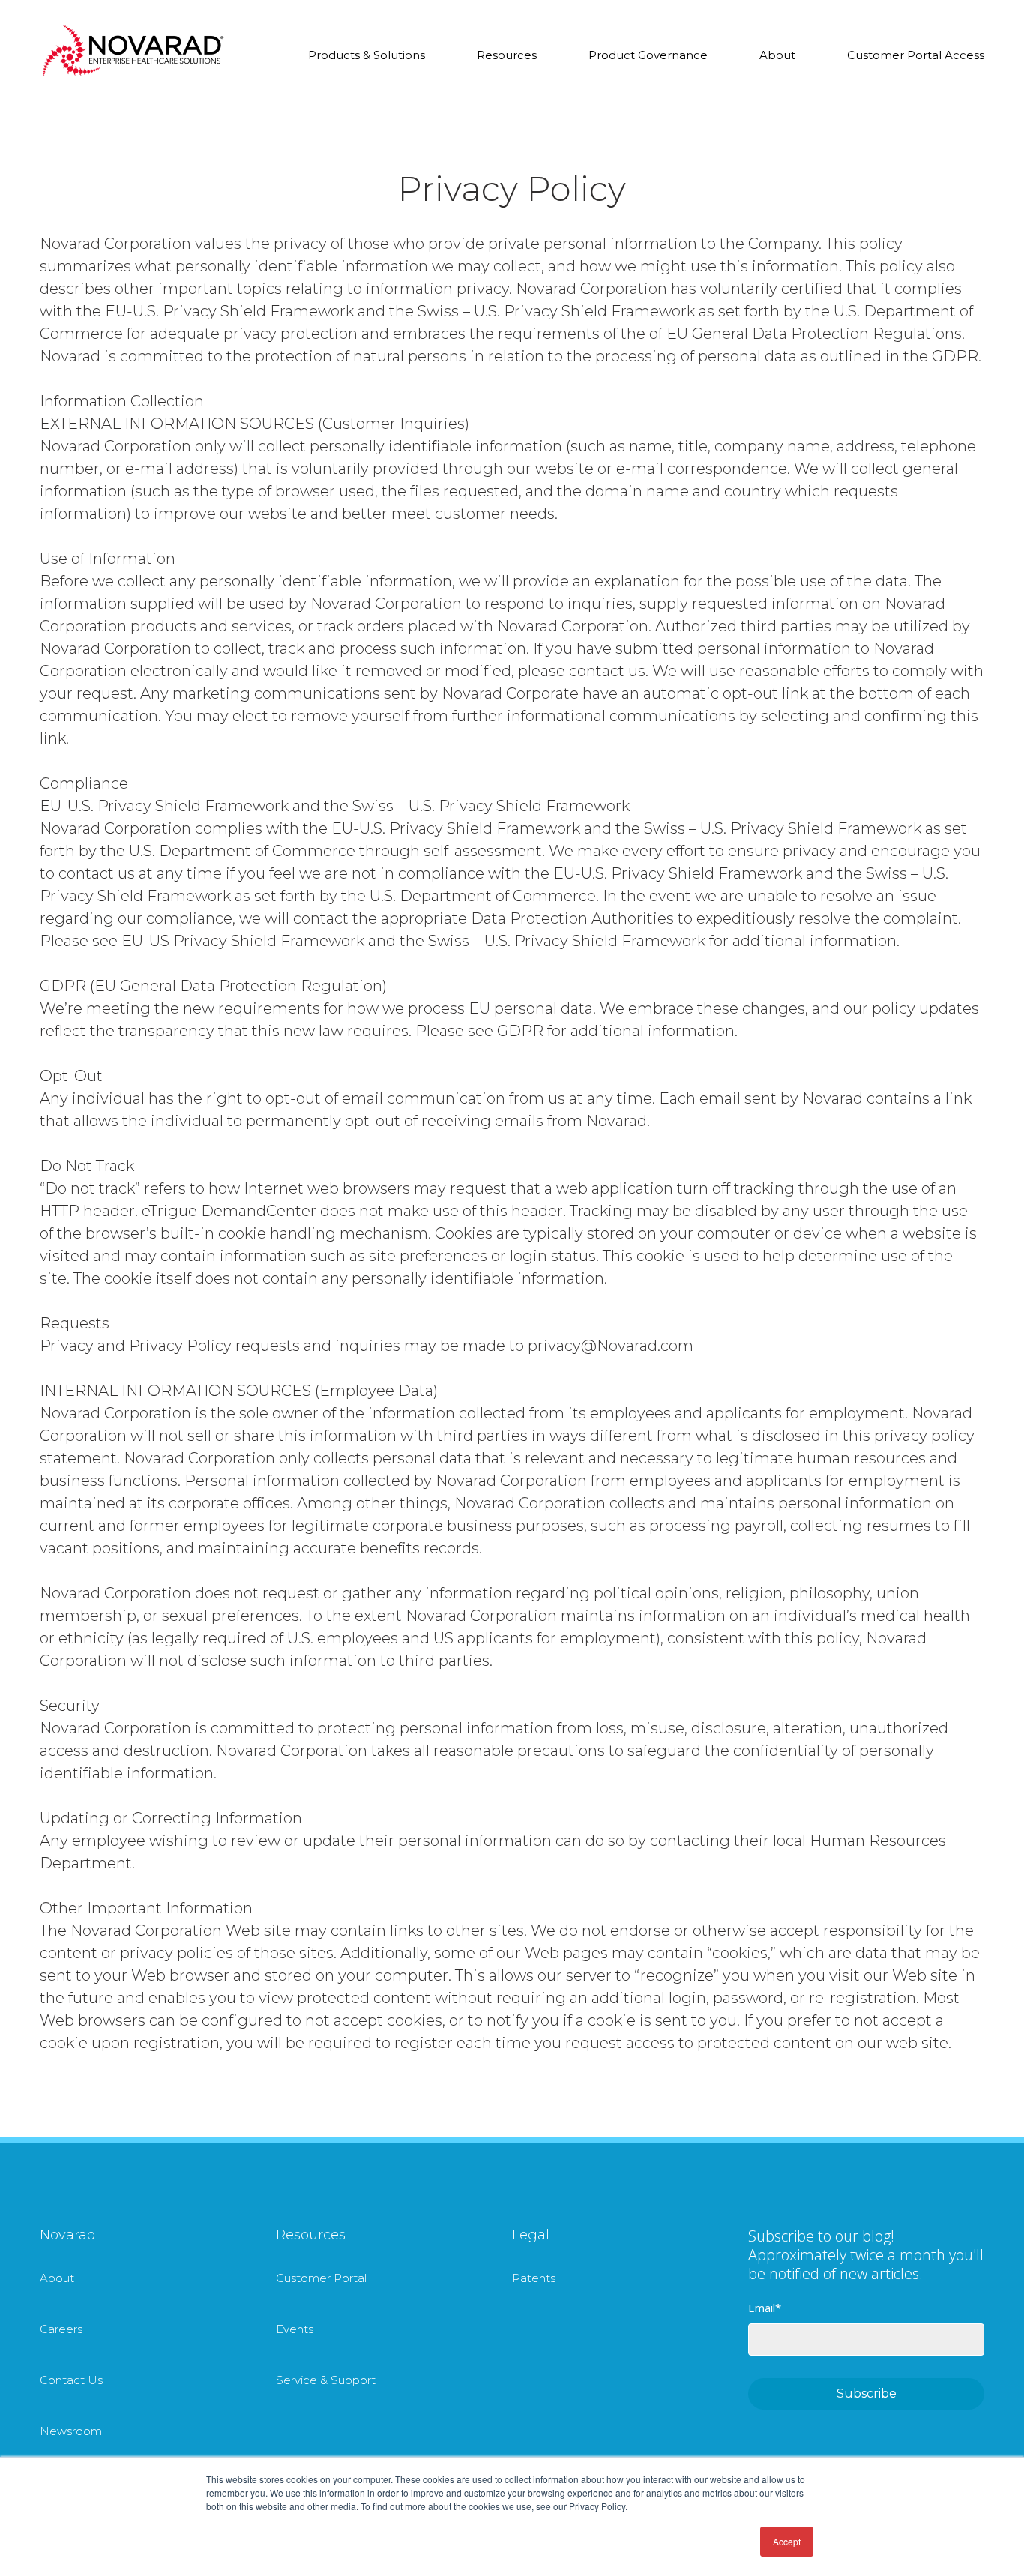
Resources (507, 55)
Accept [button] (787, 2541)
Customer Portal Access (916, 55)
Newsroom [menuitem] (71, 2431)
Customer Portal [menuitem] (321, 2278)
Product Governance (648, 55)
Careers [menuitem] (61, 2329)
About (777, 55)
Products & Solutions (367, 55)
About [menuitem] (57, 2278)
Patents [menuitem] (534, 2278)
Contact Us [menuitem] (71, 2380)
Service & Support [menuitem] (326, 2380)
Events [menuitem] (295, 2329)
